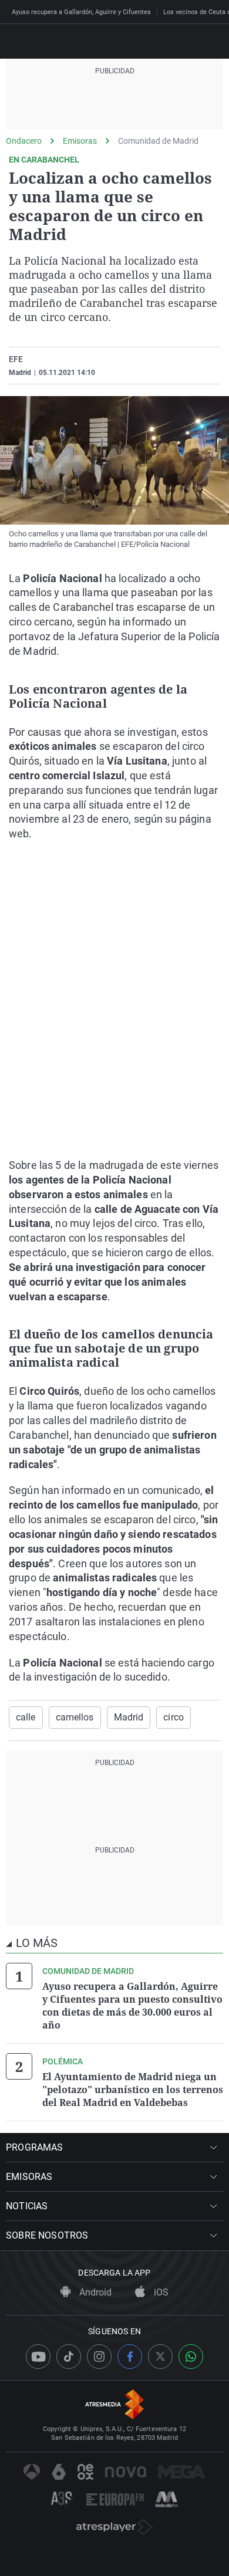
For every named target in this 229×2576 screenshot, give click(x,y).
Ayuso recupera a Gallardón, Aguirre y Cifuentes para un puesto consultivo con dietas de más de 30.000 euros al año (132, 2006)
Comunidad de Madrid (158, 141)
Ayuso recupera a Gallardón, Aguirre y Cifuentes (81, 12)
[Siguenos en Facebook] (130, 2357)
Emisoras (80, 141)
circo (174, 1717)
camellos (75, 1717)
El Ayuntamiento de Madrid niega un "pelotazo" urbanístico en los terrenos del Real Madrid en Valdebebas (133, 2090)
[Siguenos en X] (160, 2357)
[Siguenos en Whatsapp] (191, 2357)
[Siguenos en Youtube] (38, 2357)
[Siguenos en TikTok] (69, 2357)
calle (26, 1717)
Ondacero (24, 141)
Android (94, 2292)
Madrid (129, 1717)
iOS (160, 2292)
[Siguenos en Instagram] (99, 2357)
